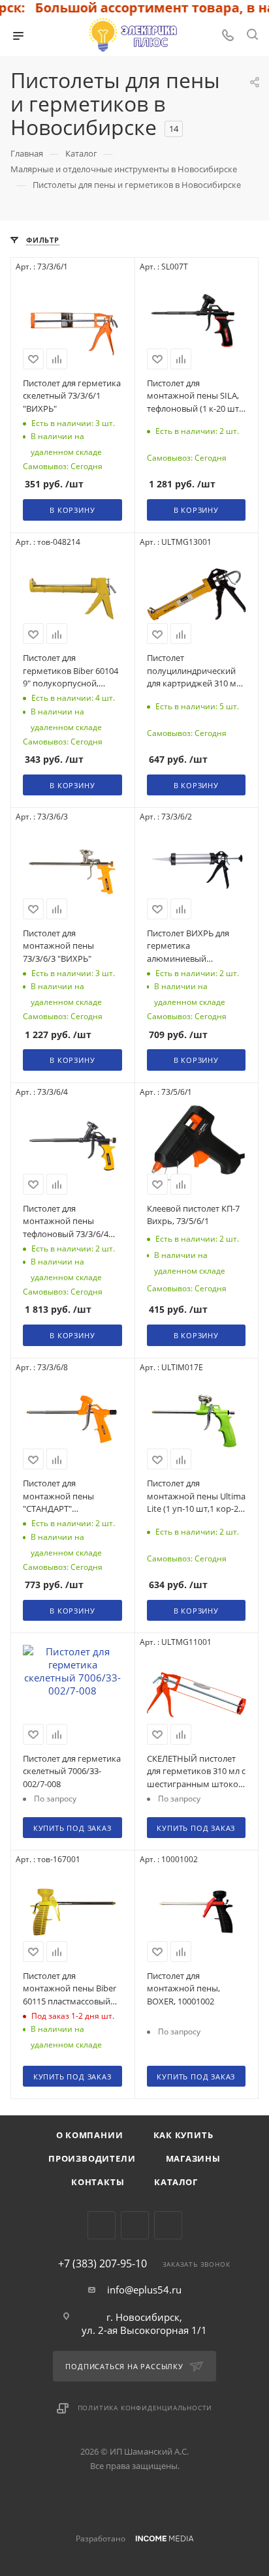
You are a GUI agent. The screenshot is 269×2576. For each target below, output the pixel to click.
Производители (92, 2158)
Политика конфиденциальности (145, 2408)
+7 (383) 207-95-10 (103, 2263)
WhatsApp (168, 2225)
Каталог (176, 2182)
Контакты (98, 2182)
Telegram (102, 2225)
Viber (135, 2225)
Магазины (193, 2158)
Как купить (183, 2135)
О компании (90, 2135)
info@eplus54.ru (144, 2290)
